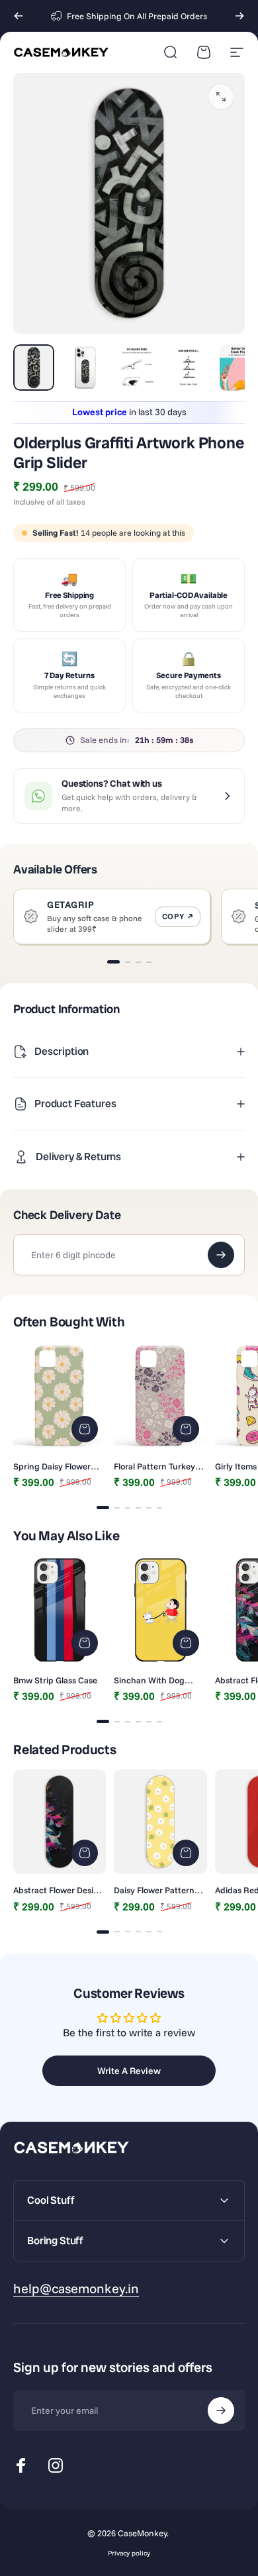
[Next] (239, 16)
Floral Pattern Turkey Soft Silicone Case (154, 1466)
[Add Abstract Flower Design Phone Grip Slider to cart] (85, 1853)
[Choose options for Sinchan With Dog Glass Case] (186, 1643)
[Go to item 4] (189, 368)
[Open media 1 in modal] (221, 97)
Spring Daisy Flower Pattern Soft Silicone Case (53, 1466)
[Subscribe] (221, 2410)
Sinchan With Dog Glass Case (149, 1680)
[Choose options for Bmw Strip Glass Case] (85, 1643)
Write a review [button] (129, 2071)
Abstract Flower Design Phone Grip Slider (59, 1890)
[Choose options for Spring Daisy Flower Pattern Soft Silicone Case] (85, 1429)
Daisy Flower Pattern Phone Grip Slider (154, 1890)
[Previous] (19, 16)
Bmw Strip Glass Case (55, 1680)
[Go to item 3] (137, 368)
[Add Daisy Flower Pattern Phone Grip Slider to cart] (186, 1853)
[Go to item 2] (85, 368)
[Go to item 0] (34, 368)
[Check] (221, 1255)
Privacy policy (129, 2553)
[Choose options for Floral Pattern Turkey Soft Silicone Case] (186, 1429)
